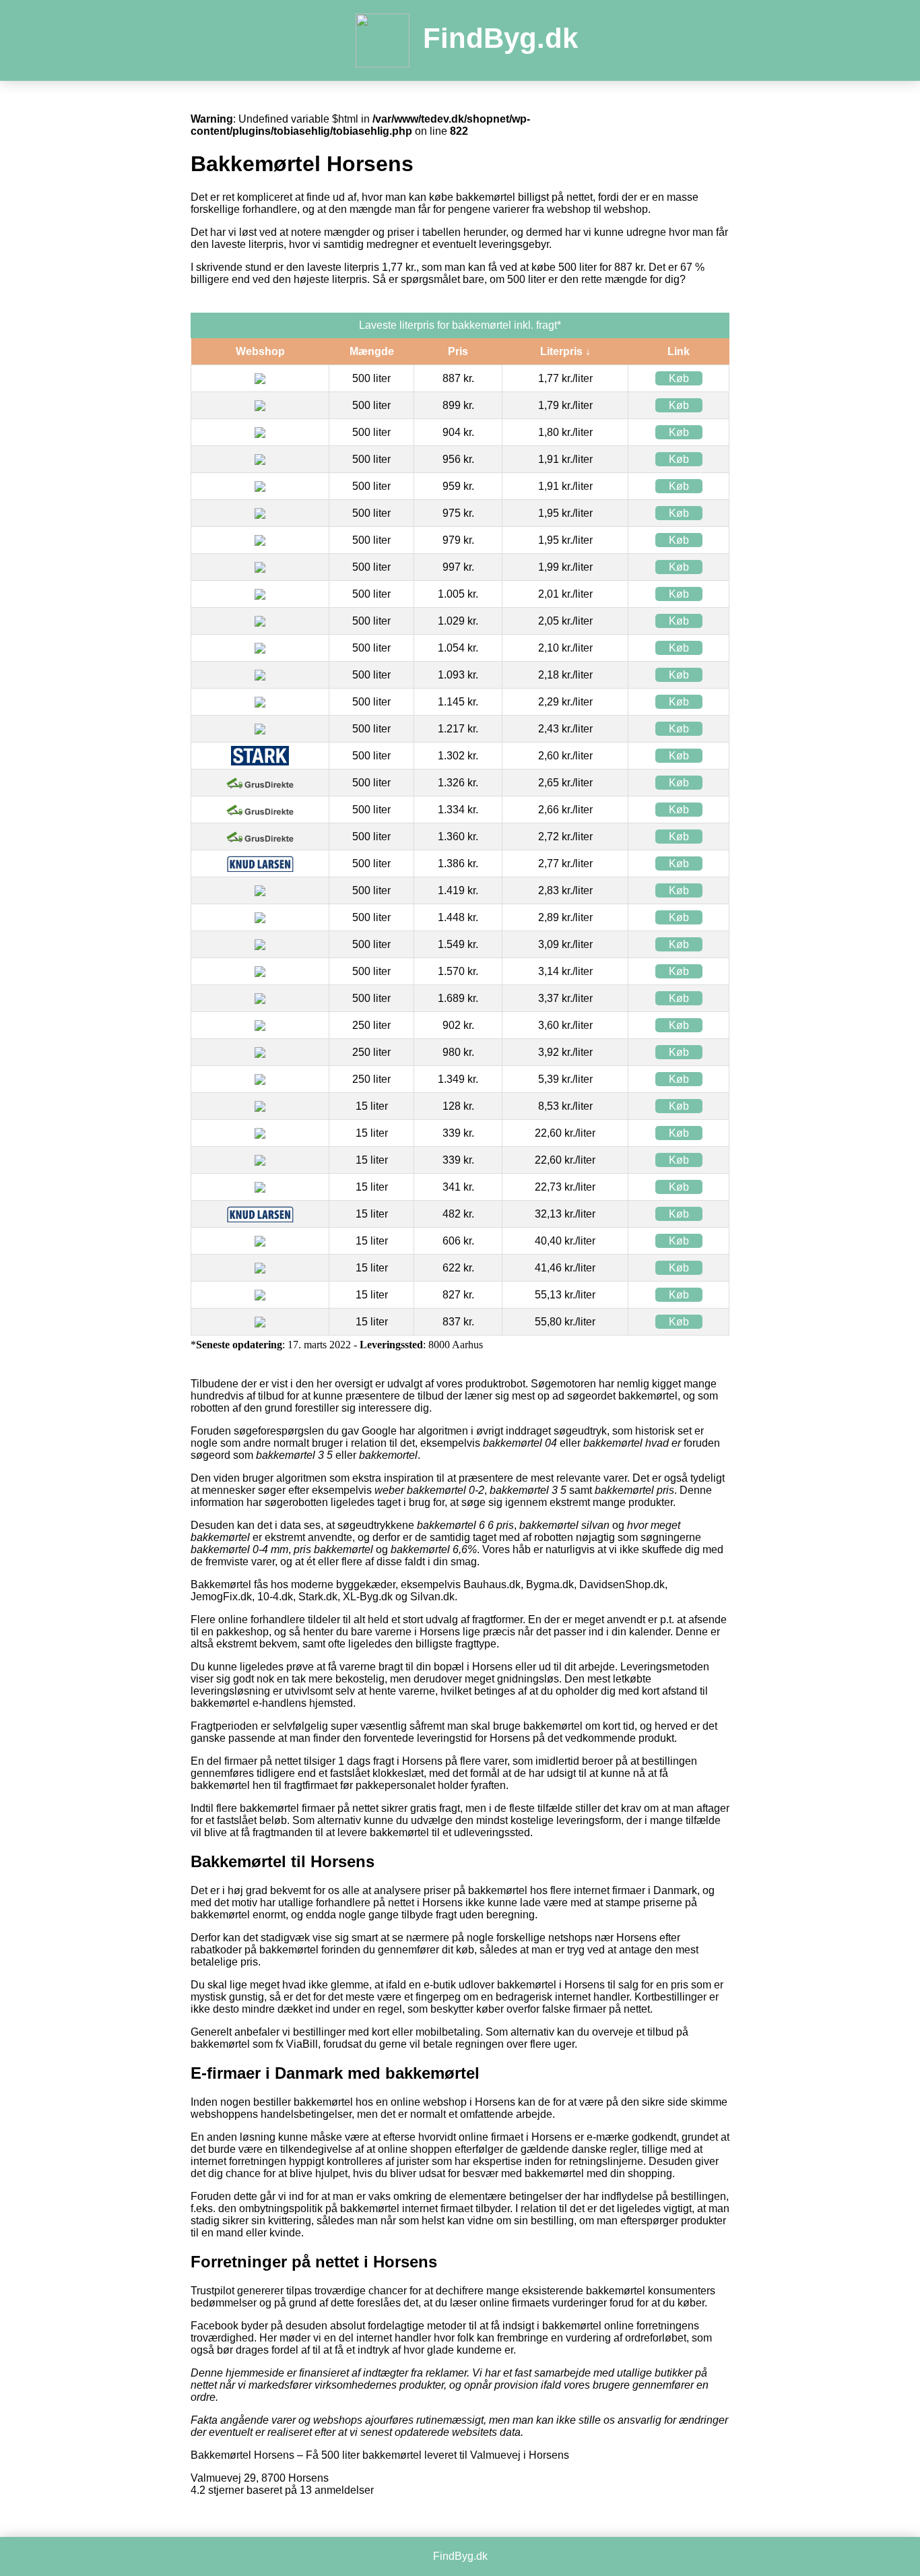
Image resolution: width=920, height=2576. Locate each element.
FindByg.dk (500, 38)
